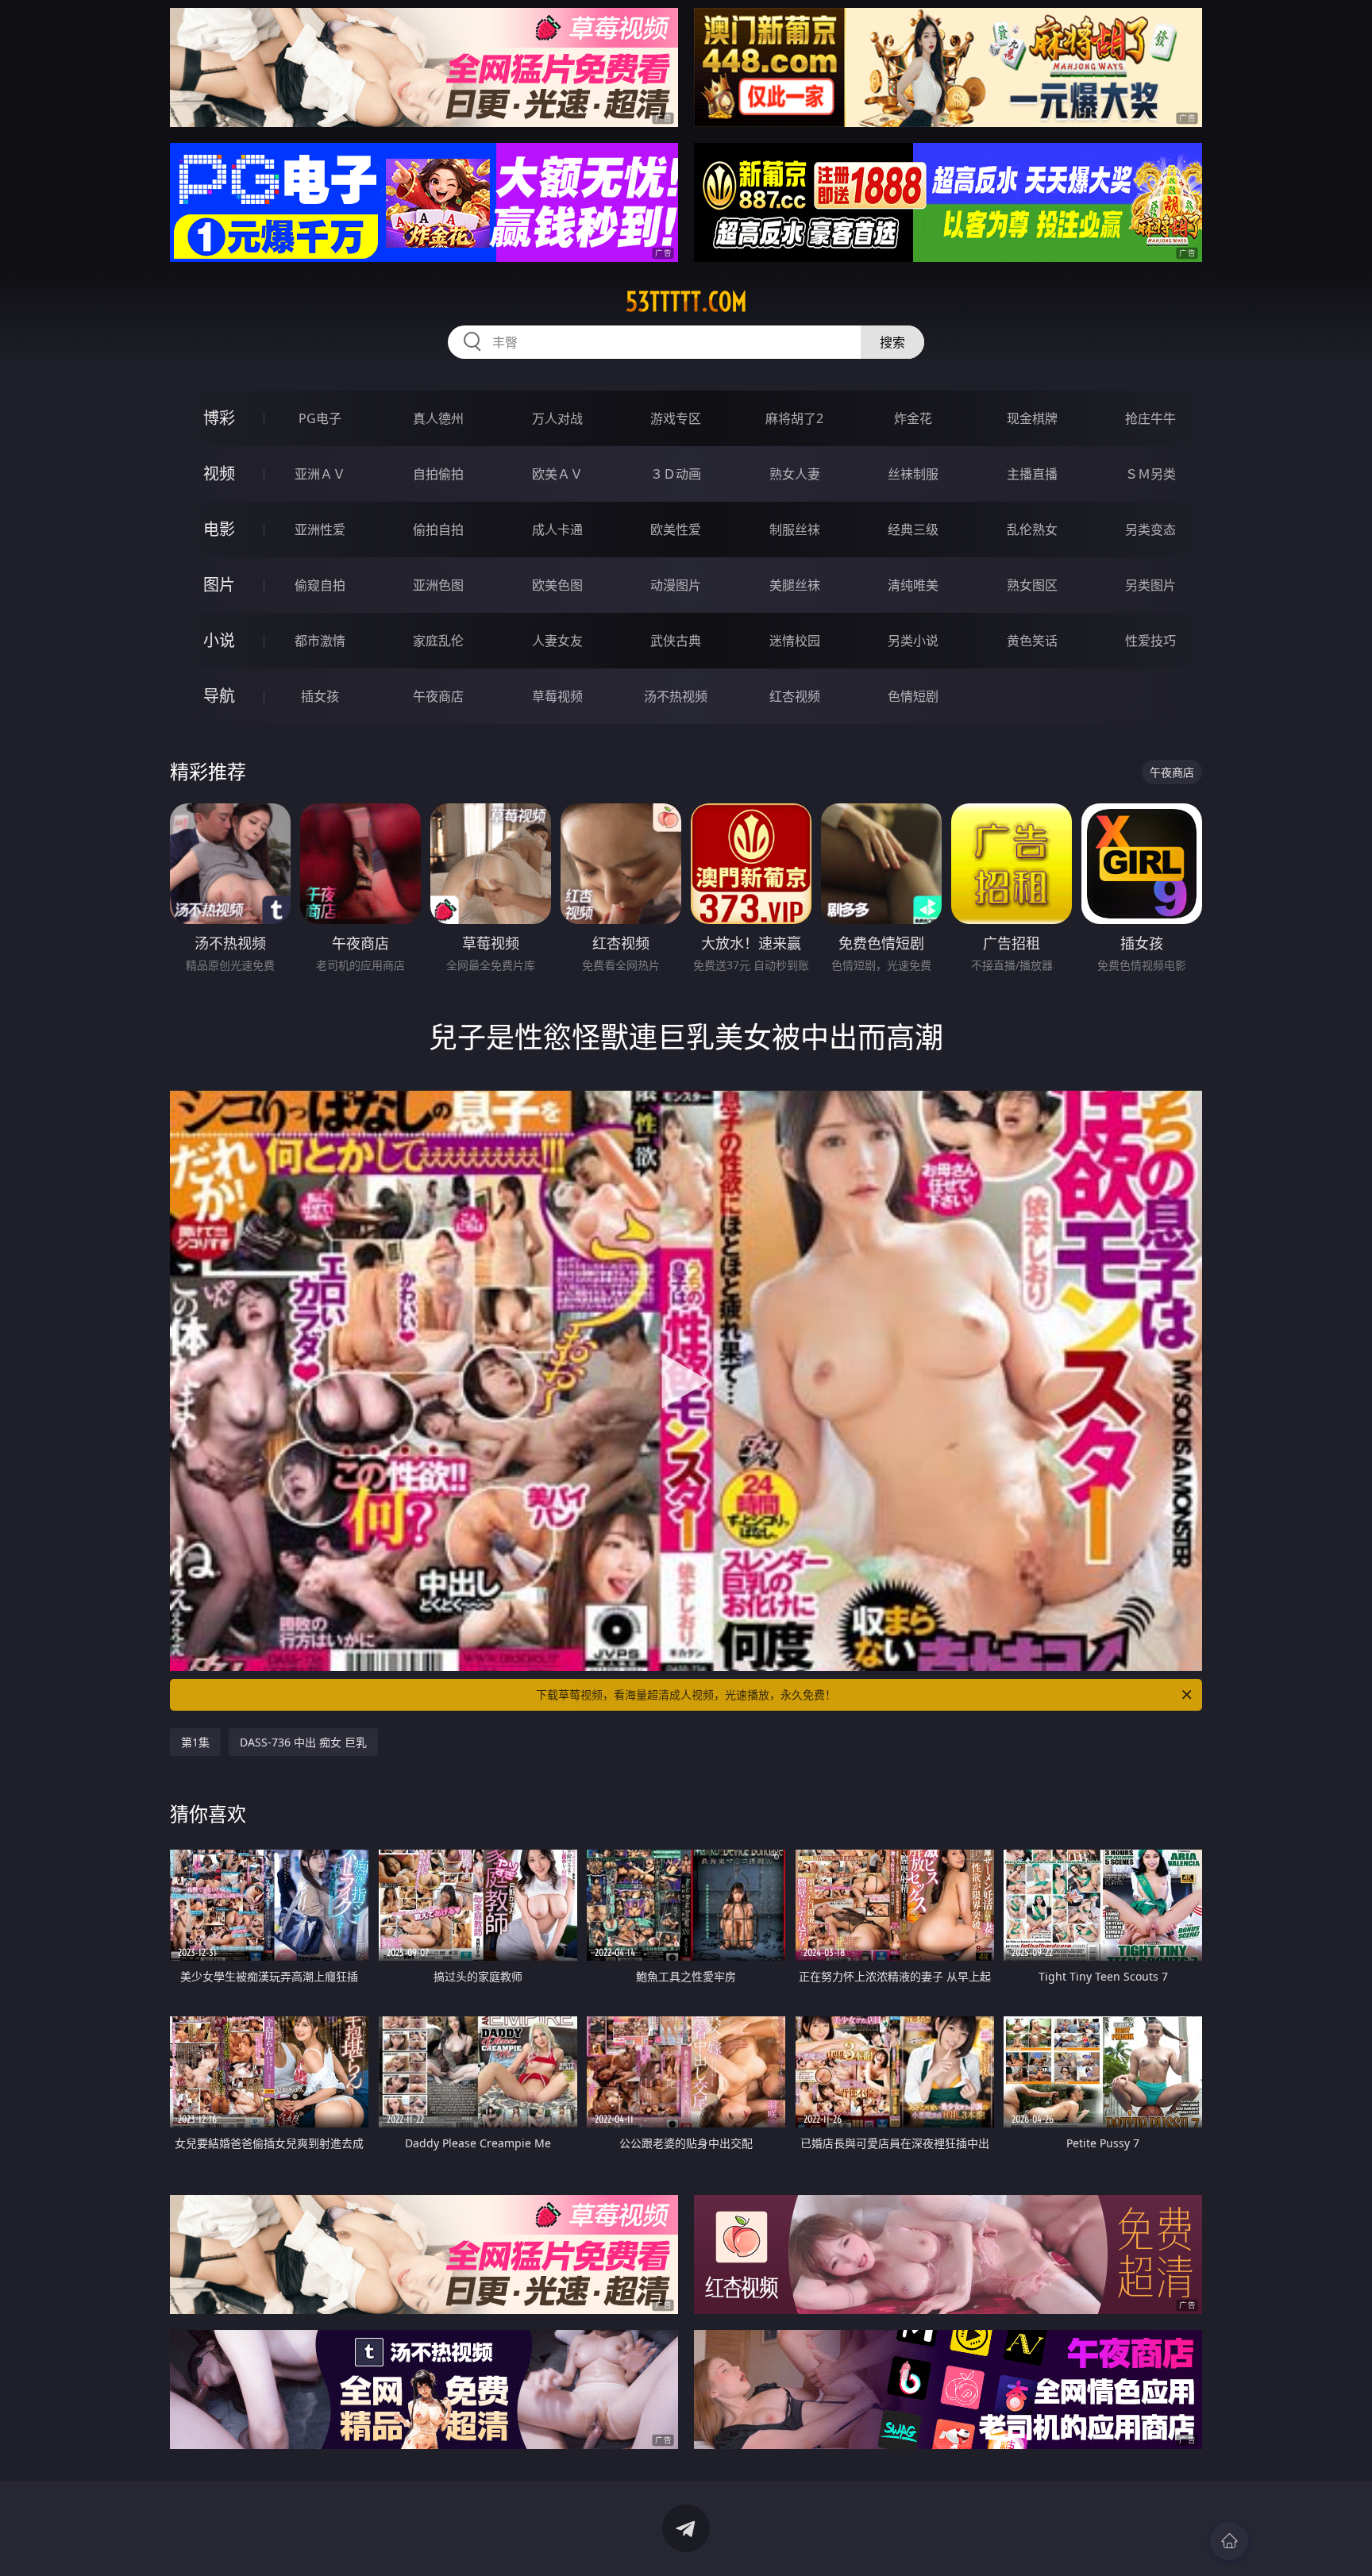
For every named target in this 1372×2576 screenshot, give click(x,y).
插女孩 (320, 696)
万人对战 (557, 418)
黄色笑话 (1032, 641)
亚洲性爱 (320, 529)
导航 (219, 696)
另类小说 (913, 641)
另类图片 (1150, 585)
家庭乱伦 (438, 641)
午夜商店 (438, 696)
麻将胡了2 (794, 418)
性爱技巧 (1150, 641)
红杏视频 (795, 696)
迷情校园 (795, 641)
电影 (219, 529)
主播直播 (1032, 474)
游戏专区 (676, 418)
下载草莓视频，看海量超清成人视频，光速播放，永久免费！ (686, 1694)
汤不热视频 (676, 696)
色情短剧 (913, 696)
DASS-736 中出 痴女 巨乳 (303, 1742)
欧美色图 (557, 585)
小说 (219, 640)
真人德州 (438, 418)
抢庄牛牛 (1150, 418)
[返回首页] (1229, 2541)
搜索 (892, 342)
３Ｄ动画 (676, 474)
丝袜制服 (913, 474)
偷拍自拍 (438, 529)
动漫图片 (676, 585)
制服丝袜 (795, 529)
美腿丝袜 (795, 585)
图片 (219, 585)
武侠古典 (676, 641)
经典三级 (913, 529)
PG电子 (320, 418)
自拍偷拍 (438, 474)
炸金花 (913, 418)
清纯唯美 (913, 585)
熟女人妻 (795, 474)
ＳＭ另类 (1150, 474)
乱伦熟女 (1032, 529)
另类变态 (1150, 529)
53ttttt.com (686, 302)
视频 (219, 474)
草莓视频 (557, 696)
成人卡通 (557, 529)
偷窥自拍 (320, 585)
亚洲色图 (438, 585)
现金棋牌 (1032, 418)
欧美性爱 (676, 529)
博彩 (219, 418)
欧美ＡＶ (557, 474)
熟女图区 (1032, 585)
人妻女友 (557, 641)
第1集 (195, 1742)
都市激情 (320, 641)
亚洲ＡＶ (320, 474)
